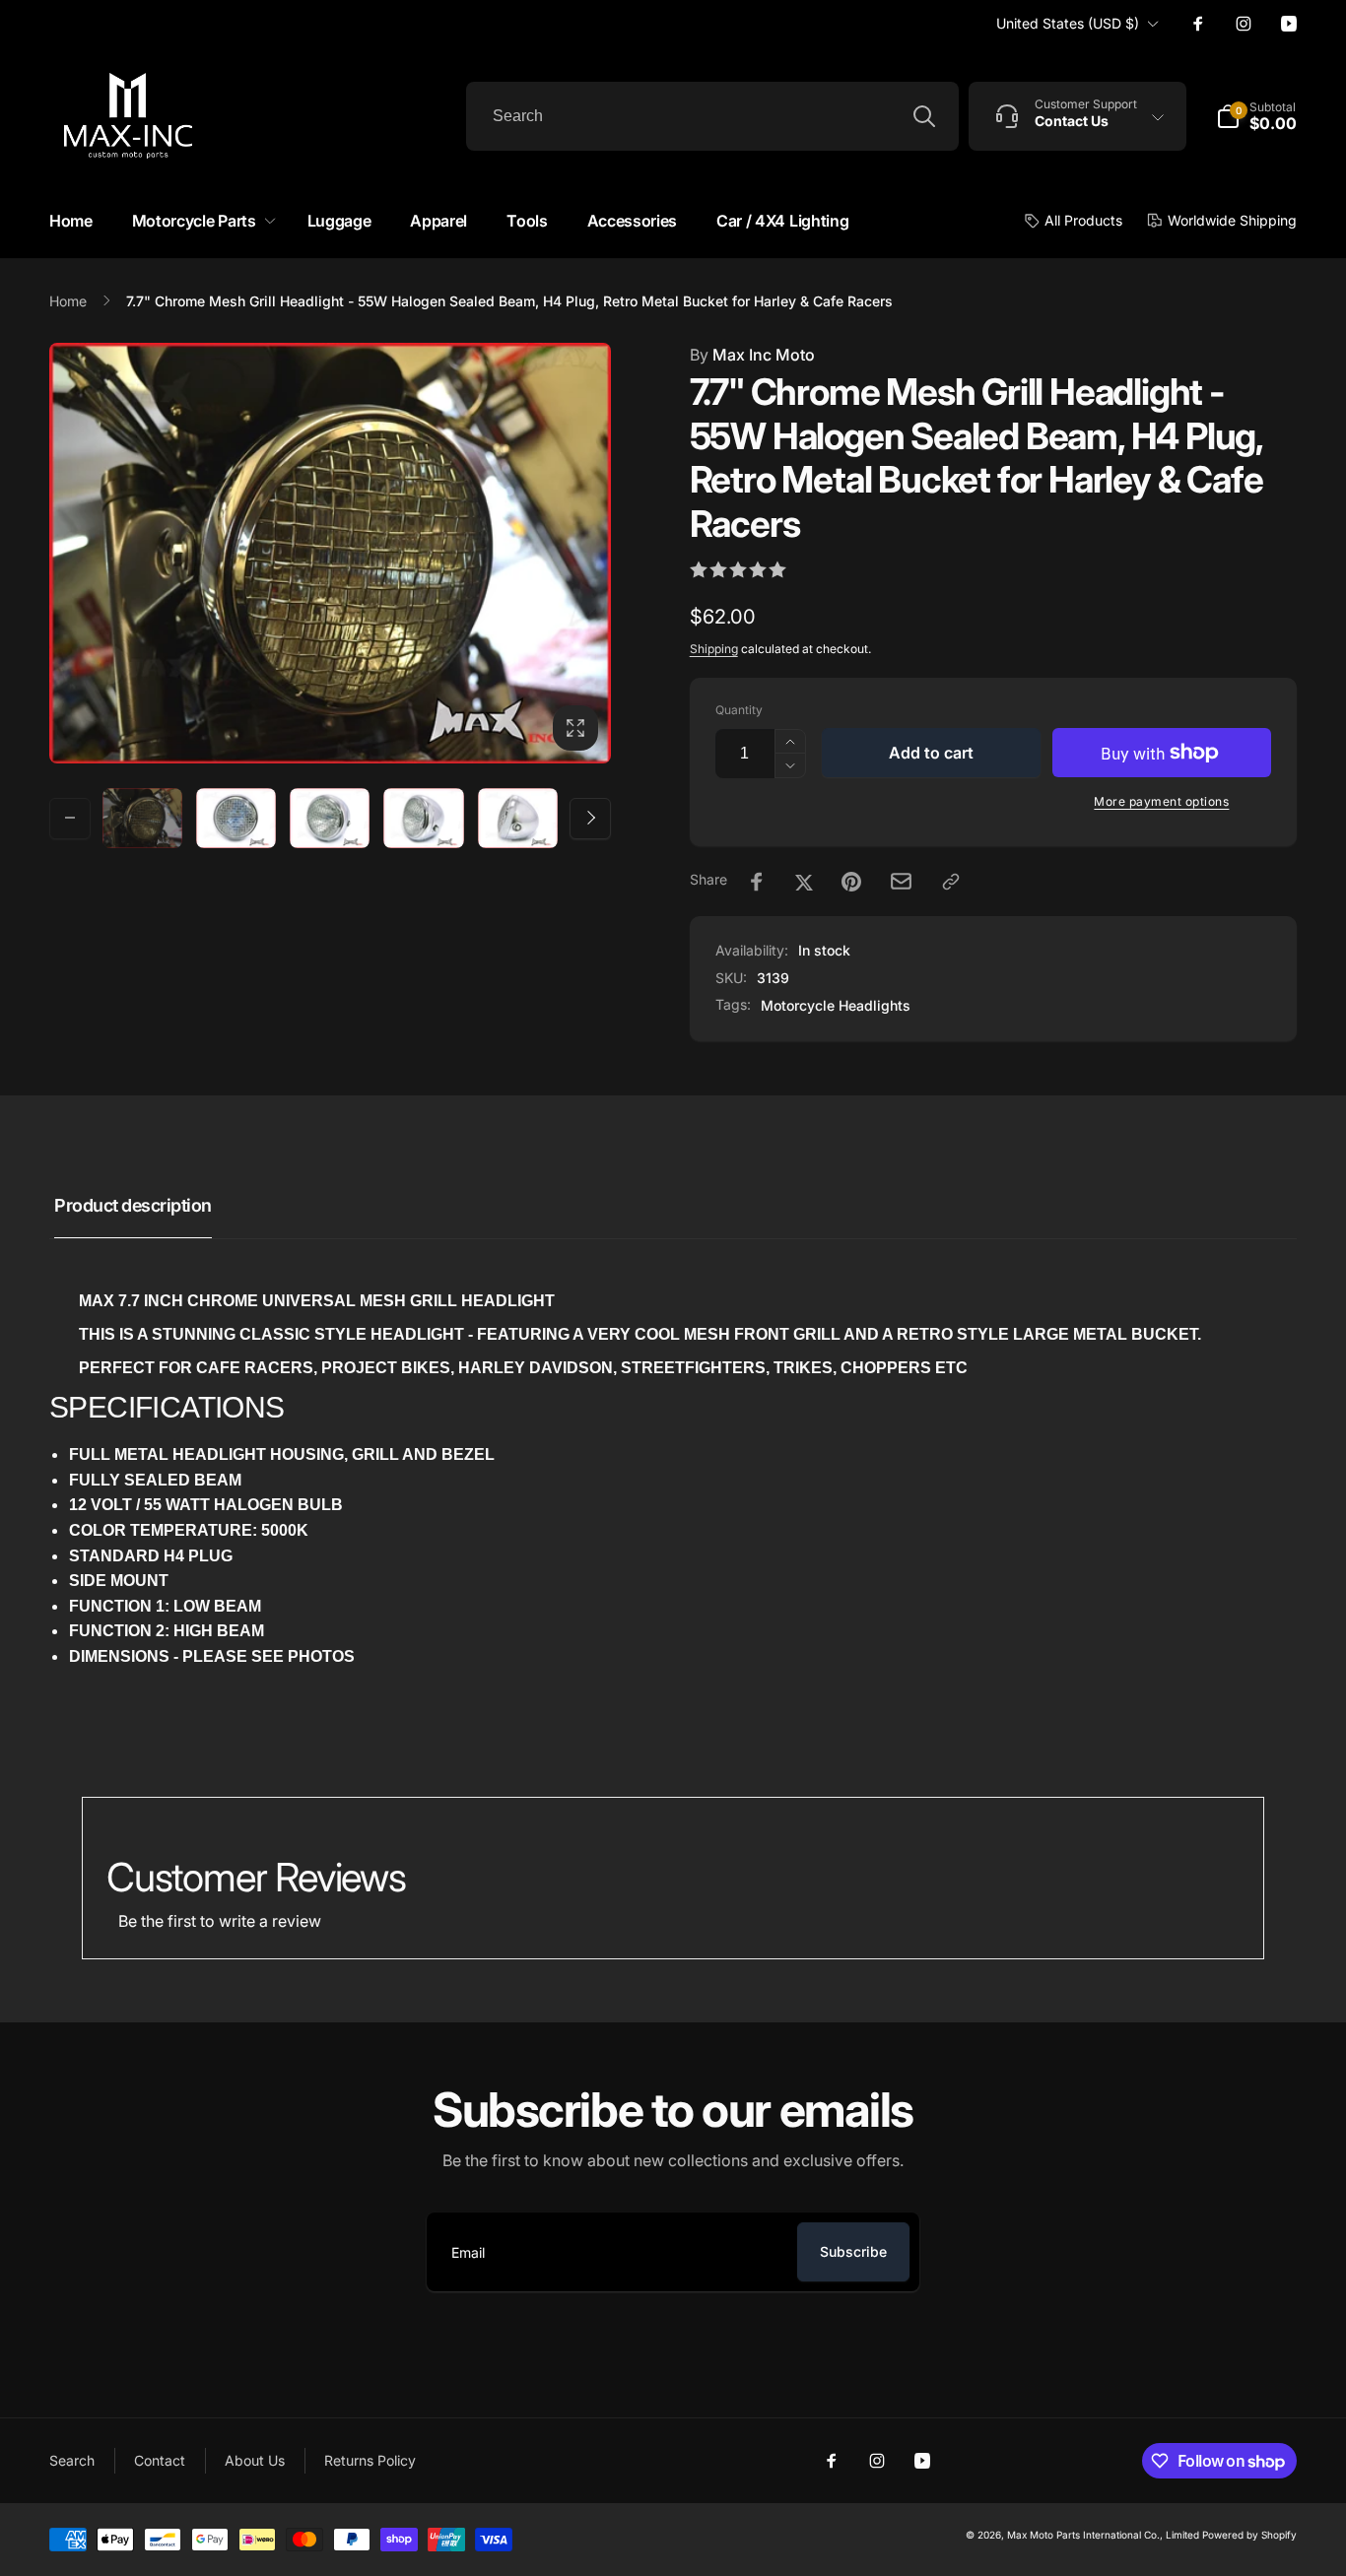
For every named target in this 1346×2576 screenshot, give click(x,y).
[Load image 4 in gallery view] (423, 818)
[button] (200, 221)
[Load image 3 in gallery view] (330, 818)
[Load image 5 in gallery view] (518, 818)
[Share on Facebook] (757, 882)
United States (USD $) (1068, 23)
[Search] (924, 116)
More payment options (1161, 801)
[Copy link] (951, 882)
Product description (133, 1205)
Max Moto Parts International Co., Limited (1103, 2535)
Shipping (714, 649)
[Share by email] (901, 881)
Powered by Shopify (1249, 2535)
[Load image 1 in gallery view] (142, 818)
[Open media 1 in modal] (330, 553)
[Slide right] (590, 818)
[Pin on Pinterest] (851, 882)
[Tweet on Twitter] (804, 882)
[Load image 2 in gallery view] (236, 818)
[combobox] (712, 116)
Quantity (739, 710)
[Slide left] (70, 818)
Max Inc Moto (752, 355)
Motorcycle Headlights (836, 1005)
